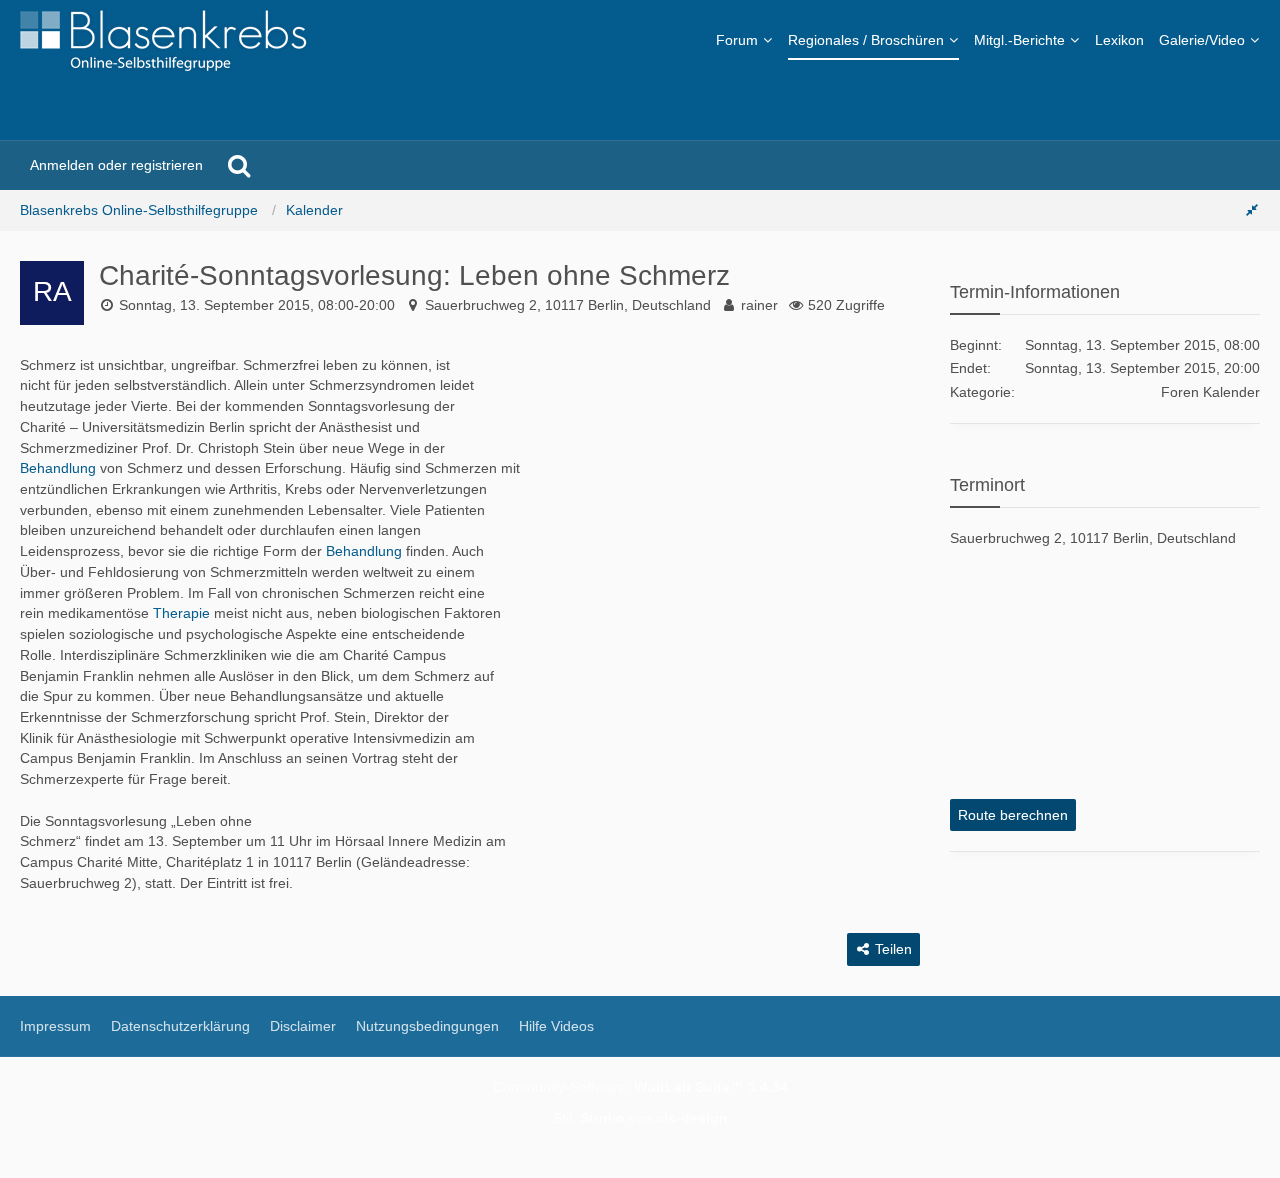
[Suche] (239, 165)
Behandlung (58, 468)
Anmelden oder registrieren (116, 165)
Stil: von (640, 1118)
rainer (759, 305)
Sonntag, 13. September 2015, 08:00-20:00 (257, 305)
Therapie (181, 613)
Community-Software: (640, 1087)
